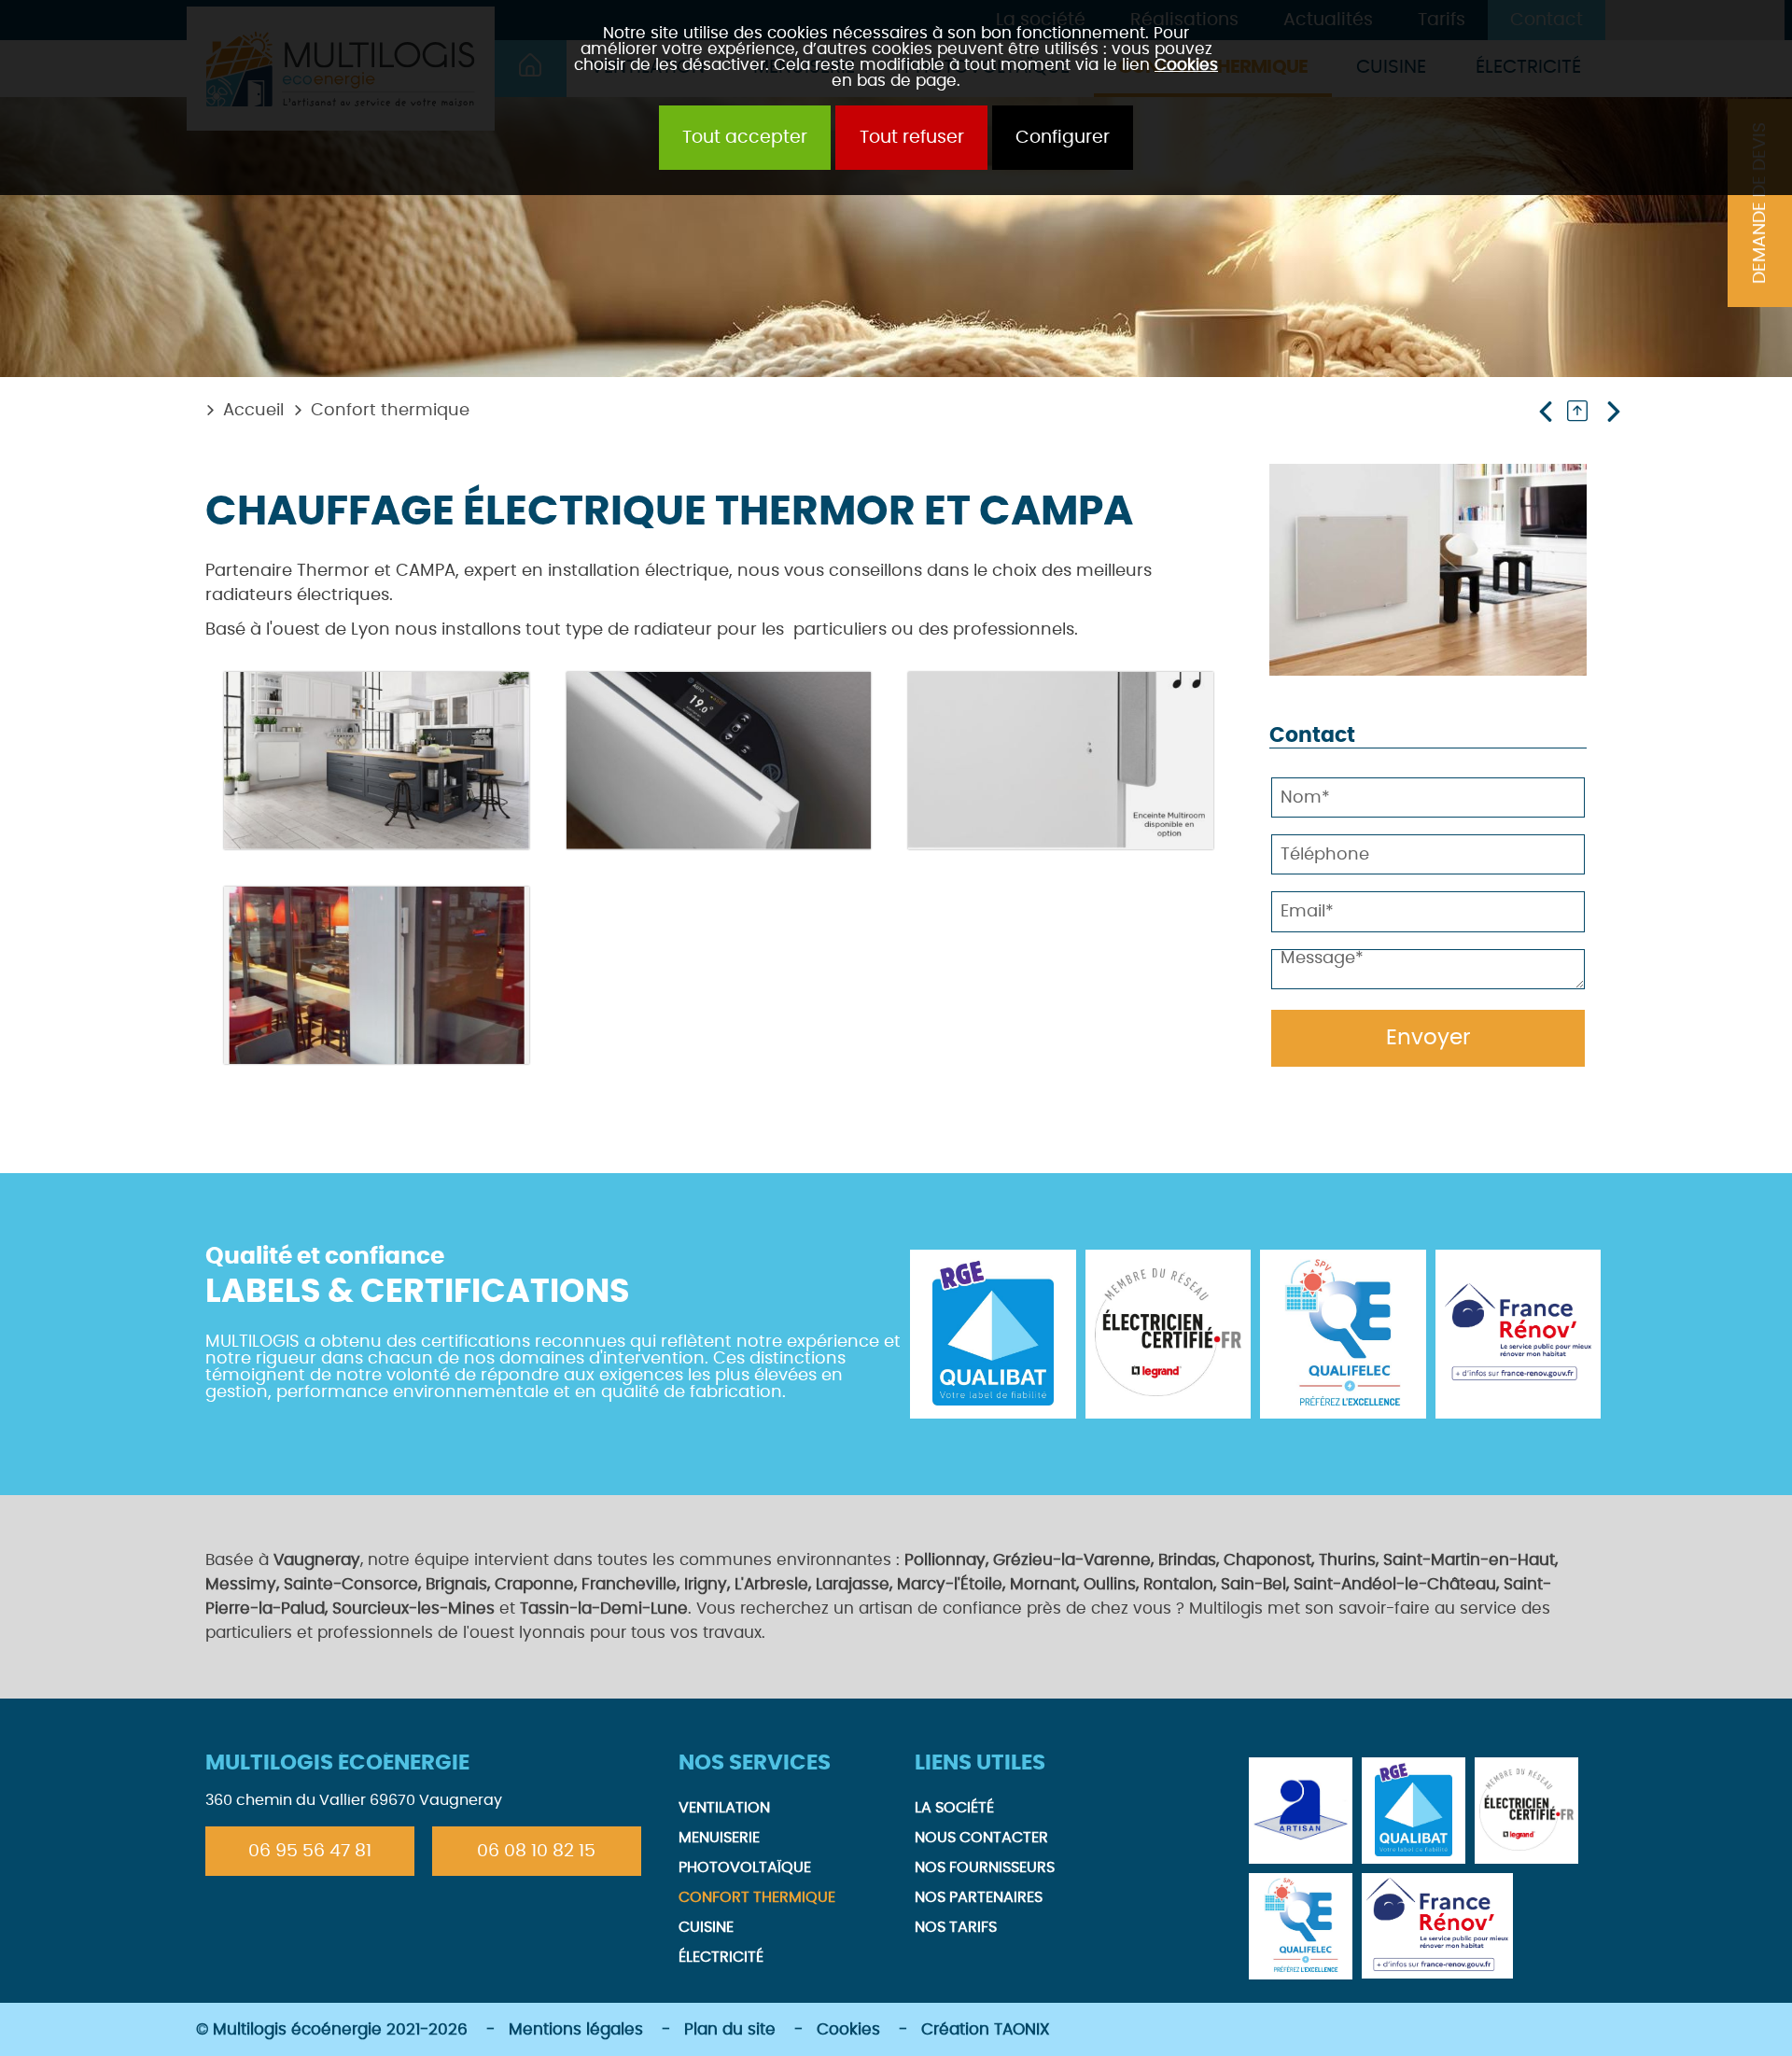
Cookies (1186, 65)
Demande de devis (1760, 203)
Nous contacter (981, 1838)
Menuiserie (719, 1838)
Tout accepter (745, 138)
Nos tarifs (956, 1927)
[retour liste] (1583, 411)
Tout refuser (912, 138)
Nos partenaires (979, 1897)
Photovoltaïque (745, 1867)
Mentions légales (576, 2029)
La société (954, 1808)
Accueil (253, 411)
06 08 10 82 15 (536, 1851)
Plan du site (730, 2029)
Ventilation (724, 1808)
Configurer (1063, 138)
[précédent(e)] (1550, 411)
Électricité (721, 1957)
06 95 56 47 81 (310, 1851)
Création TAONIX (986, 2029)
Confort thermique (390, 411)
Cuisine (706, 1927)
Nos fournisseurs (985, 1867)
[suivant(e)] (1611, 411)
